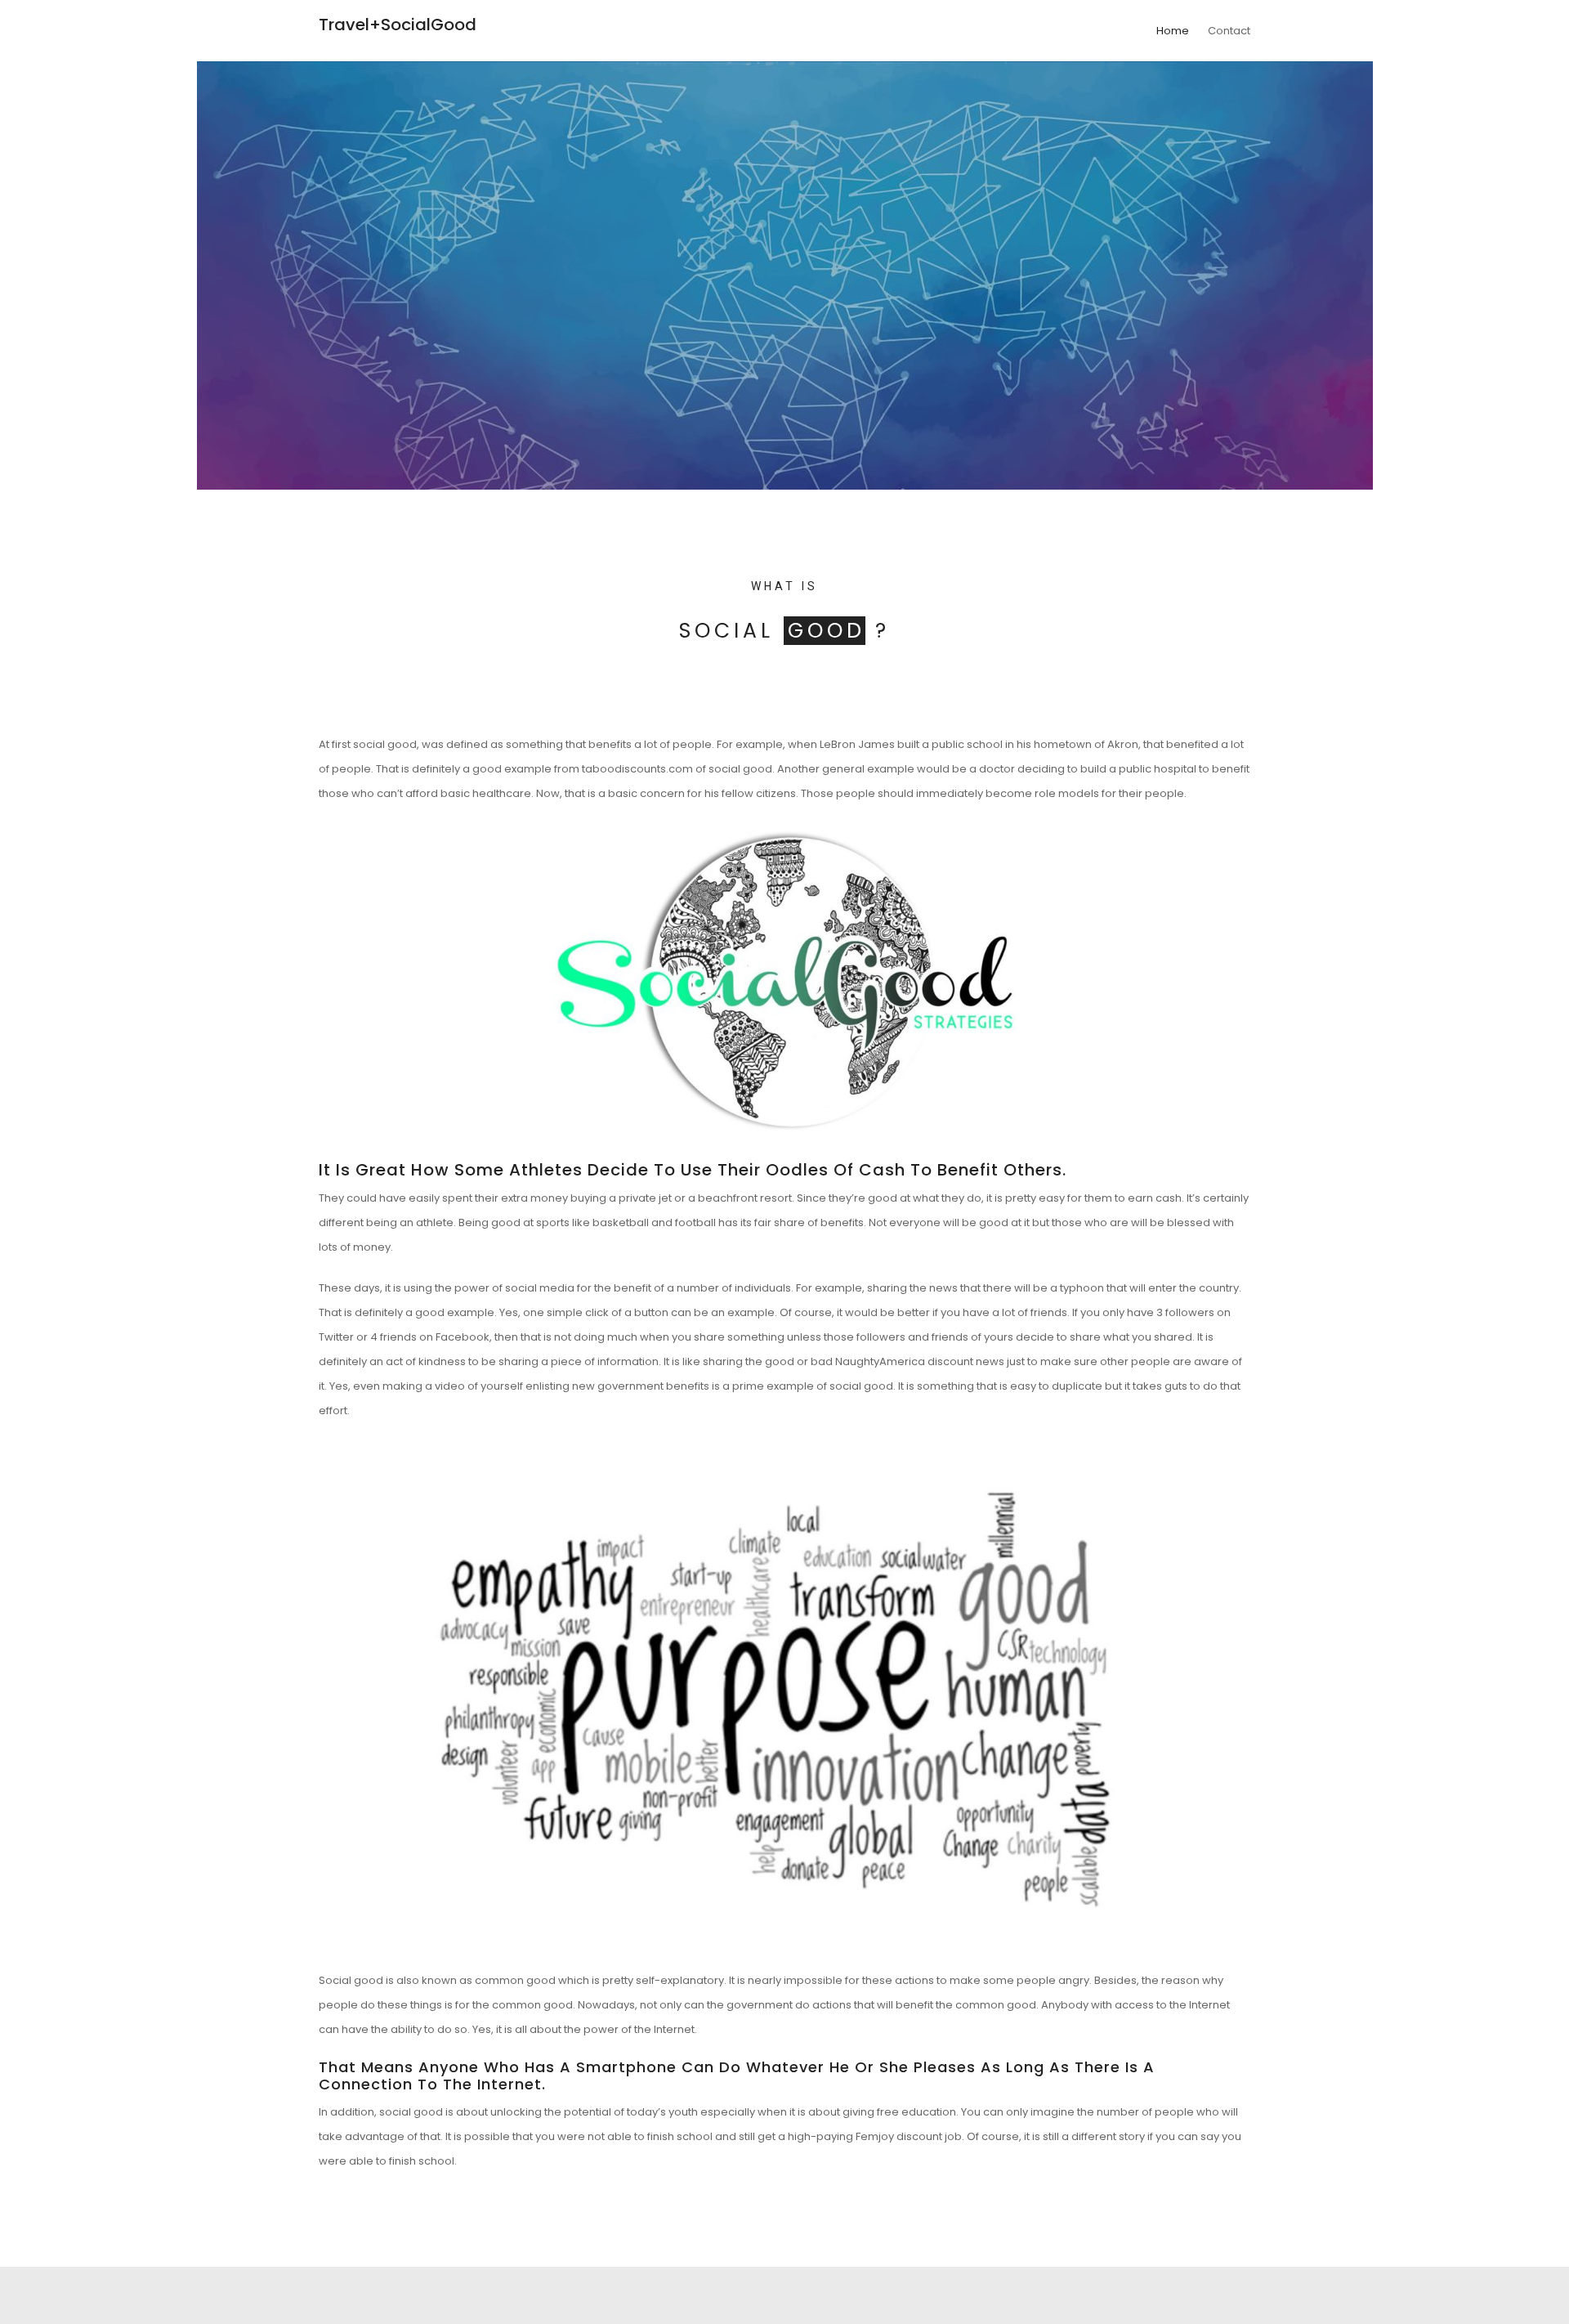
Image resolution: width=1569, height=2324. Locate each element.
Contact (1229, 31)
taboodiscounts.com (637, 769)
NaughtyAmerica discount (904, 1361)
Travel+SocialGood (398, 25)
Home (1173, 31)
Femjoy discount (899, 2136)
